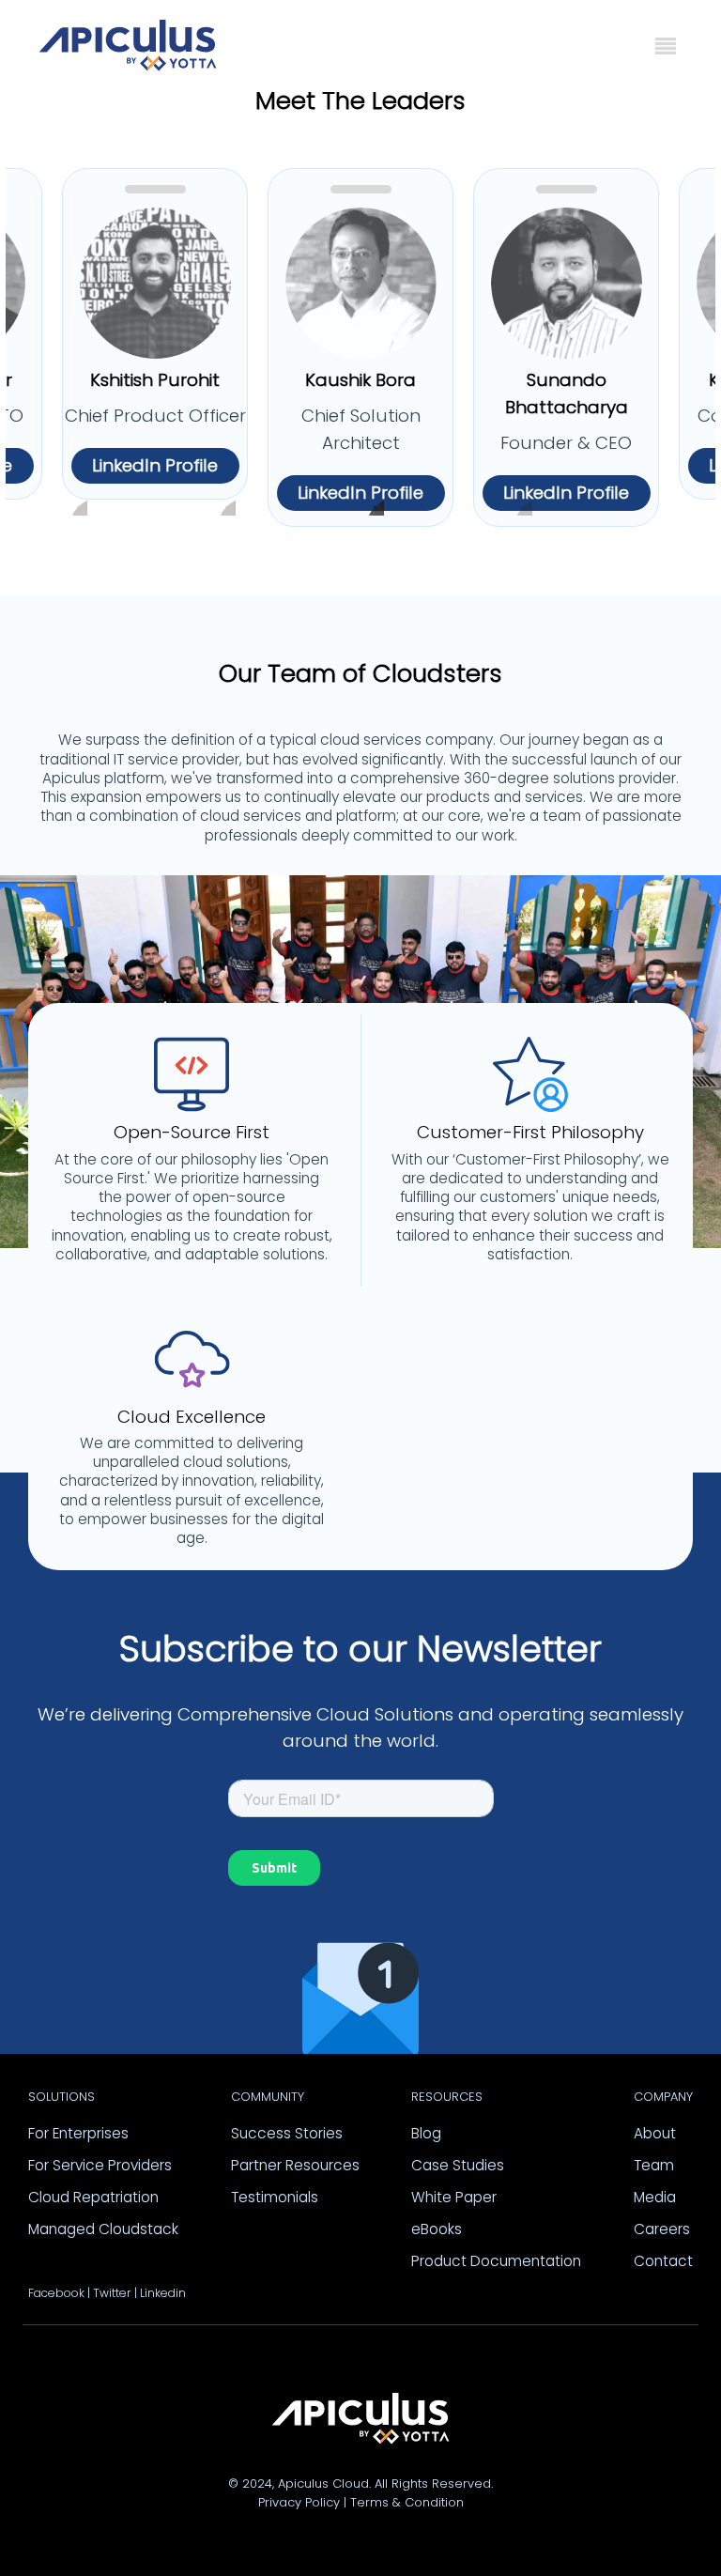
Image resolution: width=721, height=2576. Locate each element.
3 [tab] (375, 514)
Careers (662, 2229)
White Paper (454, 2197)
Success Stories (287, 2133)
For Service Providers (100, 2165)
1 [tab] (78, 514)
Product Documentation (496, 2261)
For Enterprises (78, 2133)
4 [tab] (523, 514)
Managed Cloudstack (103, 2229)
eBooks (437, 2229)
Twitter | (115, 2293)
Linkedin (163, 2293)
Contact (663, 2261)
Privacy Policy (299, 2502)
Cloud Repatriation (93, 2197)
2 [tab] (226, 514)
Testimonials (275, 2197)
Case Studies (458, 2165)
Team (654, 2165)
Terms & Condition (407, 2502)
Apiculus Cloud (323, 2483)
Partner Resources (295, 2165)
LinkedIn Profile (155, 465)
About (655, 2133)
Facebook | (59, 2293)
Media (655, 2197)
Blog (426, 2133)
